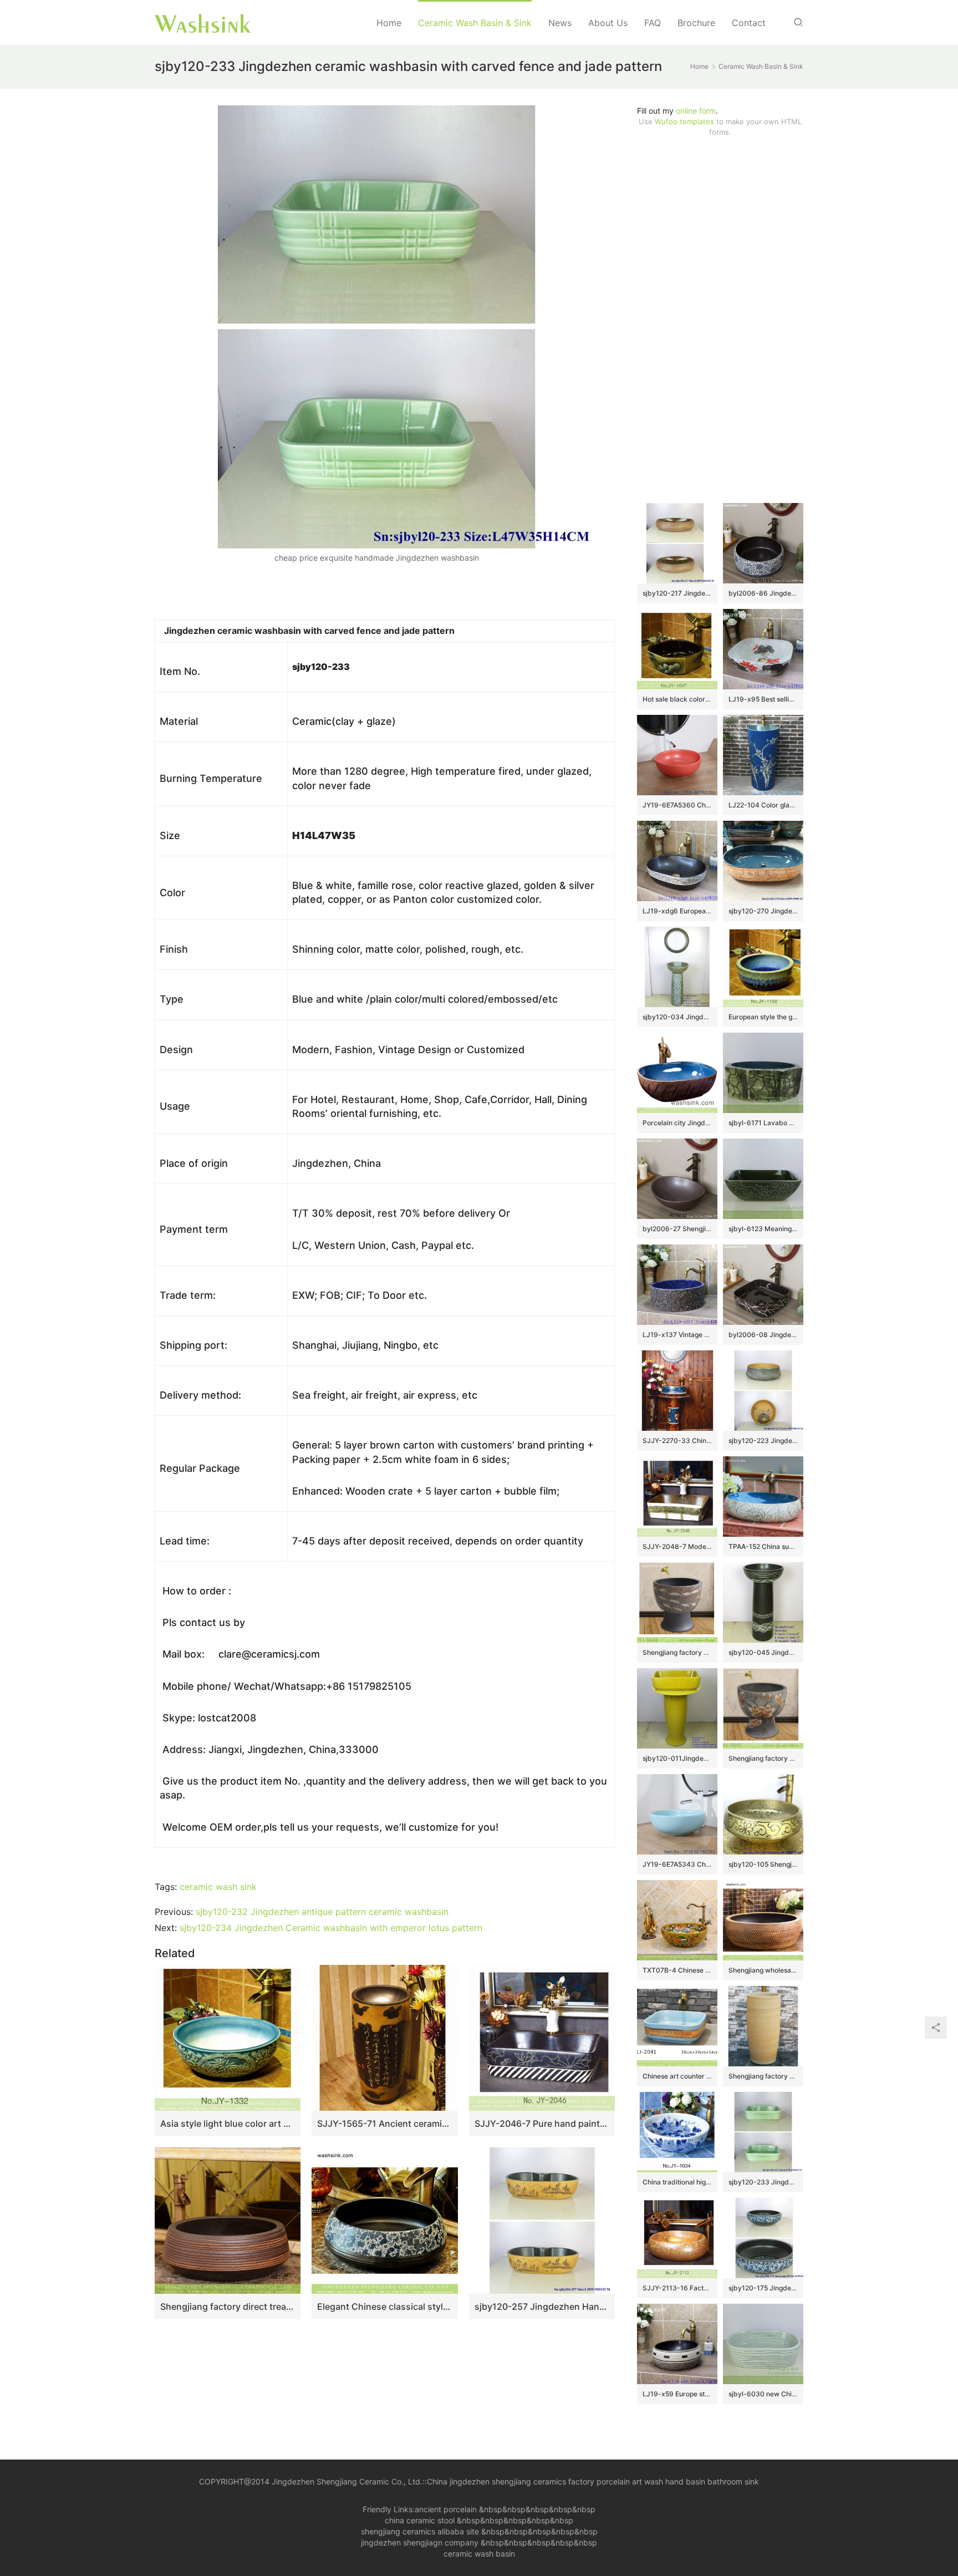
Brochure (696, 23)
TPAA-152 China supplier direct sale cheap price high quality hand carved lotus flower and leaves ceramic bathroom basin (763, 1546)
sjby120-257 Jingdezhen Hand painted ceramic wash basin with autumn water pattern (542, 2306)
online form (696, 111)
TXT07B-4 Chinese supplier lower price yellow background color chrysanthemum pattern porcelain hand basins (677, 1970)
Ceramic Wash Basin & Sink (475, 23)
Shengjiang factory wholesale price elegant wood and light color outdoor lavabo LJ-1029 (763, 2076)
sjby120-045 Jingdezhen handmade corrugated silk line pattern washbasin (763, 1652)
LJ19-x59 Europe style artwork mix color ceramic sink (677, 2394)
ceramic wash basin (479, 2554)
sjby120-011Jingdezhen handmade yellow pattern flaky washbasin (677, 1758)
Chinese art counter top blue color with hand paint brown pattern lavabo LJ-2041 (677, 2076)
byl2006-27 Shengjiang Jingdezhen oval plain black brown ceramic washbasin (677, 1229)
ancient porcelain (447, 2509)
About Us (608, 23)
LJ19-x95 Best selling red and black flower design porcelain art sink (763, 699)
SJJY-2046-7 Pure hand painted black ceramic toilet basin (542, 2123)
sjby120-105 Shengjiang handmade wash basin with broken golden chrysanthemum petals (763, 1864)
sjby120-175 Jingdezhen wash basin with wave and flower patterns (763, 2288)
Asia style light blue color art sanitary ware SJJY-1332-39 (228, 2123)
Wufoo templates (684, 121)
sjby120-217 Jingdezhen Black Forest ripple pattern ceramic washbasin (677, 593)
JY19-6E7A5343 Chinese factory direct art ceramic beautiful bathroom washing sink (677, 1864)
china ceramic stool (420, 2520)
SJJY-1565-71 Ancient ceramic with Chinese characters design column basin (384, 2123)
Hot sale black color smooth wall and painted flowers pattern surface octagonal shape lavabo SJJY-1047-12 (677, 699)
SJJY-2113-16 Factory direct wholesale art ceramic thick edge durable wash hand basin (677, 2288)
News (560, 23)
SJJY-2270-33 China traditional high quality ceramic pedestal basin (677, 1441)
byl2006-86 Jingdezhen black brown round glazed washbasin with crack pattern (763, 593)
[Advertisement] (720, 320)
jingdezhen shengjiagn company (420, 2542)
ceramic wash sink (218, 1887)
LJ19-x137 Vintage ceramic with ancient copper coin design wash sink (677, 1335)
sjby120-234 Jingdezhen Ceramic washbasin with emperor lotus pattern (331, 1928)
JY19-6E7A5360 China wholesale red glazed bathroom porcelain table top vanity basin (677, 805)
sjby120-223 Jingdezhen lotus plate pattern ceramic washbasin (763, 1441)
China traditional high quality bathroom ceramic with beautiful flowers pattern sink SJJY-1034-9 (677, 2182)
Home (389, 23)
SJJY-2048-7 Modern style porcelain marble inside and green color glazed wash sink (677, 1546)
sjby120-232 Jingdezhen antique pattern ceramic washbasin (322, 1912)
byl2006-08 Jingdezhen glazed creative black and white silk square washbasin (763, 1335)
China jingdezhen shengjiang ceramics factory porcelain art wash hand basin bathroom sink (593, 2481)
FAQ (653, 23)
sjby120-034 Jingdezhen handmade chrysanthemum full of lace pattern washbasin (677, 1017)
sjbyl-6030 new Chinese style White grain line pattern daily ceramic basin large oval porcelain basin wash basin (763, 2394)
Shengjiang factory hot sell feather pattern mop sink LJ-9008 (677, 1652)
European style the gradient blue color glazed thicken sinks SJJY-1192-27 (763, 1017)
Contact (749, 23)
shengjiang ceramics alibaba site (420, 2531)
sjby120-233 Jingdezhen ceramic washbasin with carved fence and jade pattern (763, 2182)
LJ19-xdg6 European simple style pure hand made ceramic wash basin (677, 911)
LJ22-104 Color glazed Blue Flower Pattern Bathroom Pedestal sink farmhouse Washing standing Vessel (763, 805)
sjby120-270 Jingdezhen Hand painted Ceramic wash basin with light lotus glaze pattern (763, 911)
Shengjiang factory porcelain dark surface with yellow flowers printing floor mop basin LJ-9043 (763, 1758)
